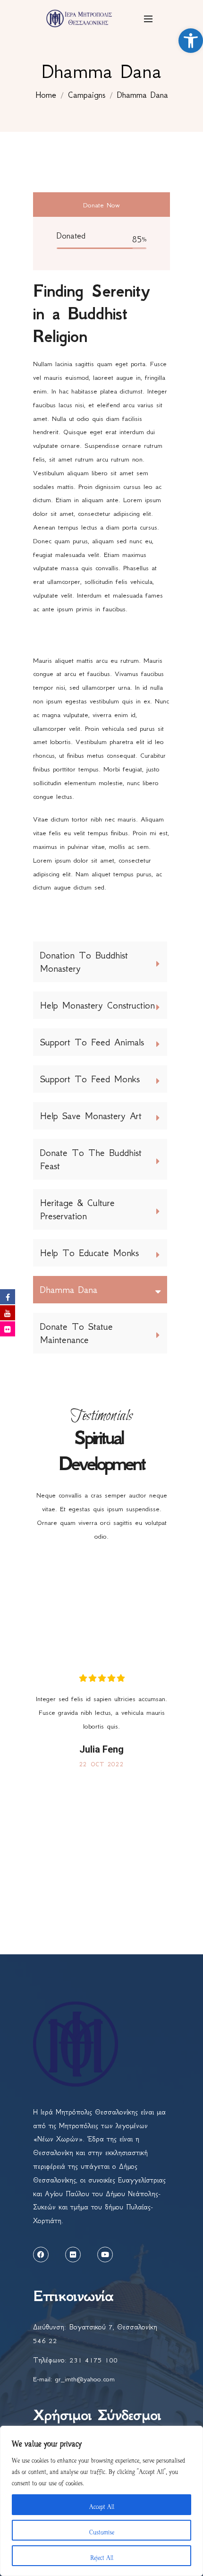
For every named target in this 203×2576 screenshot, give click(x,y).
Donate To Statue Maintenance (76, 1333)
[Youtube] (105, 2255)
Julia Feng (101, 1749)
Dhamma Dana (69, 1290)
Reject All (102, 2556)
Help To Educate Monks (89, 1253)
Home (46, 95)
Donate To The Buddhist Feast (91, 1159)
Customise (102, 2530)
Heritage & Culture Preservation (77, 1209)
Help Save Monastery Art (91, 1116)
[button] (191, 41)
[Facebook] (41, 2255)
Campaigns (87, 95)
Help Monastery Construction (97, 1005)
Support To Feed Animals (92, 1042)
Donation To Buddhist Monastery (84, 962)
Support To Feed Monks (90, 1079)
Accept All (102, 2505)
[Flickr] (73, 2255)
